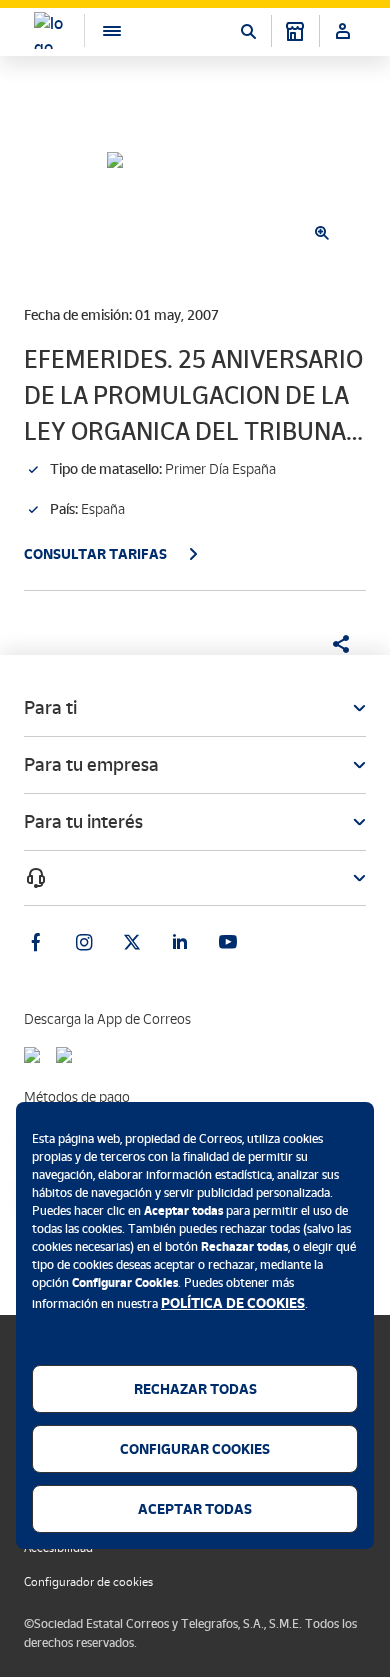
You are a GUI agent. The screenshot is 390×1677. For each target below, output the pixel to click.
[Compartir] (334, 644)
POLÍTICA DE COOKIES (233, 1303)
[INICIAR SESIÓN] (343, 31)
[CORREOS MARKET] (295, 31)
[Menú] (102, 30)
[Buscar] (248, 31)
